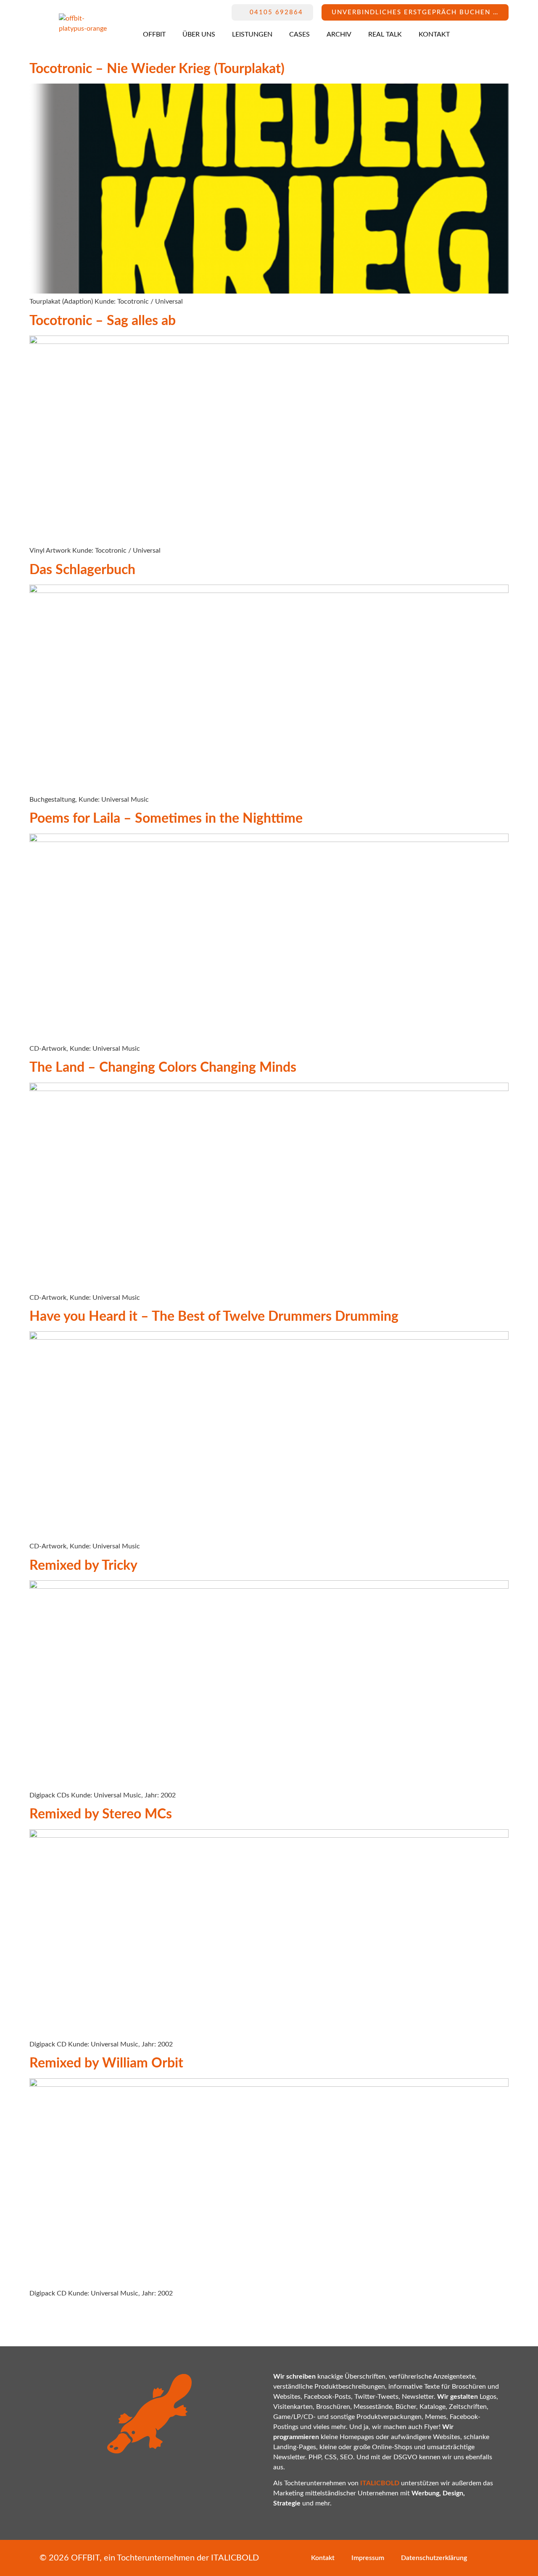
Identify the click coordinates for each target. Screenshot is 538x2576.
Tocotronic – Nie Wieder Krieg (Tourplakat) (157, 69)
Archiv (339, 34)
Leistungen (252, 34)
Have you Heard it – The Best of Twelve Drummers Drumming (214, 1317)
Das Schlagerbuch (82, 570)
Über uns (199, 34)
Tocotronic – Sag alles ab (103, 321)
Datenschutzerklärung (434, 2558)
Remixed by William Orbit (106, 2063)
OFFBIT (154, 34)
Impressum (368, 2558)
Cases (299, 34)
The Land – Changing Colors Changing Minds (163, 1068)
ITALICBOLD (235, 2558)
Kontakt (434, 34)
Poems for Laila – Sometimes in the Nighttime (166, 818)
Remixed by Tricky (83, 1566)
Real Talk (385, 34)
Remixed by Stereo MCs (101, 1814)
